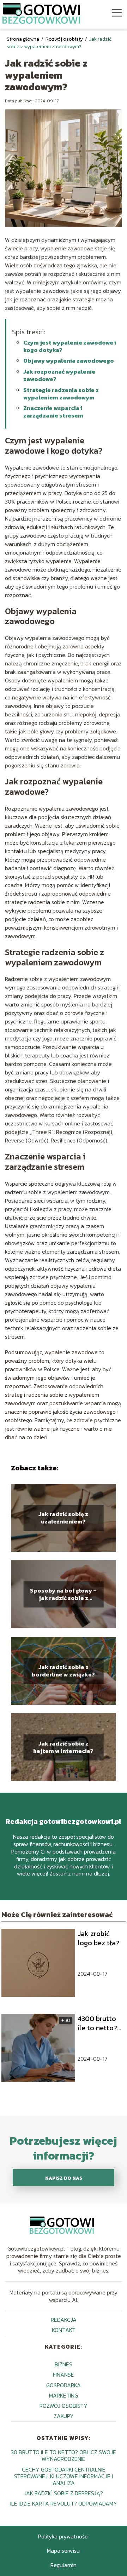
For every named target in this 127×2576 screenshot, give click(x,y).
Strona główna (23, 39)
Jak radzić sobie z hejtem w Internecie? (63, 1747)
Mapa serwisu (63, 2551)
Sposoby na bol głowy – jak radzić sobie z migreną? (63, 1594)
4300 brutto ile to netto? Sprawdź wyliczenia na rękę (99, 2023)
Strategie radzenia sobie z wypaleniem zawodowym (61, 394)
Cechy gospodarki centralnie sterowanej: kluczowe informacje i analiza (64, 2476)
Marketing (64, 2395)
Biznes (64, 2364)
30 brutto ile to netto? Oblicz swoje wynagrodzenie (64, 2455)
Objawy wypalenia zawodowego (69, 361)
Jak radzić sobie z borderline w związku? (63, 1671)
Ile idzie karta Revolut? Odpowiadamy (64, 2503)
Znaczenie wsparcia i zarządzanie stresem (53, 412)
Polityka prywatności (63, 2536)
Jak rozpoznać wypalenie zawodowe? (59, 375)
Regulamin (64, 2565)
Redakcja (64, 2320)
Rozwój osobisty (65, 39)
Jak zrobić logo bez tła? (98, 1938)
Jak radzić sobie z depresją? (64, 2493)
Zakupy (64, 2416)
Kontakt (64, 2330)
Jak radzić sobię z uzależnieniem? (63, 1518)
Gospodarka (64, 2385)
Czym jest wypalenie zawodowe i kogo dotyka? (70, 346)
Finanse (64, 2374)
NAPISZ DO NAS (64, 2178)
